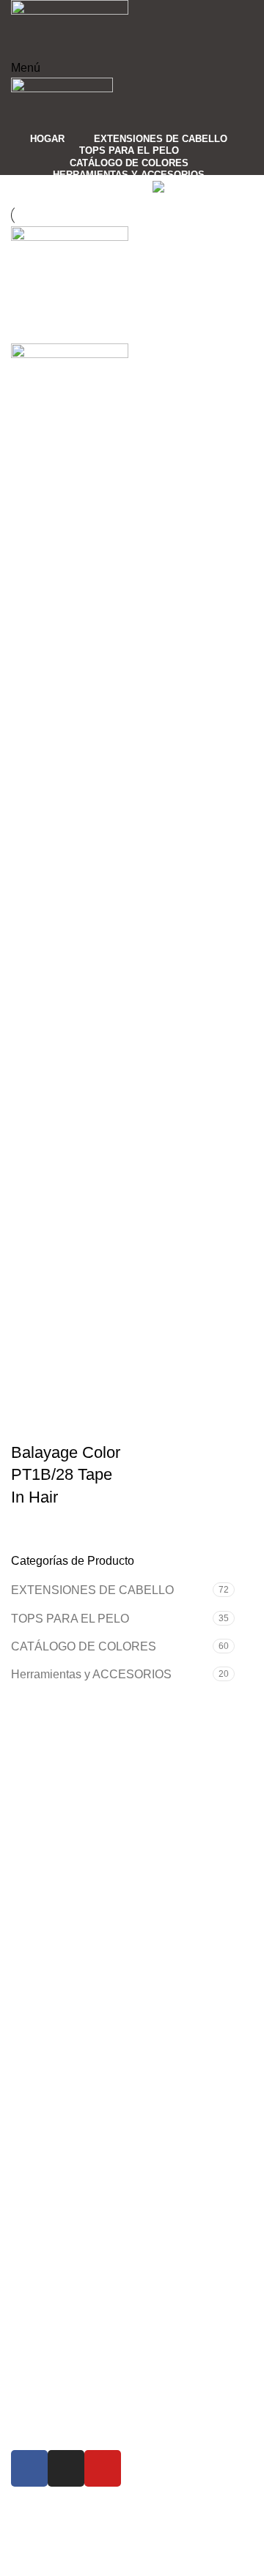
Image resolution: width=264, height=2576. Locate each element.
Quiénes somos (64, 2273)
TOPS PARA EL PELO (70, 1619)
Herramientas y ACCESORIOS (91, 1674)
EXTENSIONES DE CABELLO (92, 1590)
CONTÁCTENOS (69, 2325)
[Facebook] (29, 2468)
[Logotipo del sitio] (70, 28)
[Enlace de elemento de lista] (132, 1871)
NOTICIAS (51, 2300)
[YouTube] (103, 2468)
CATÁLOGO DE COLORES (84, 1646)
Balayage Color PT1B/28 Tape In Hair (66, 1475)
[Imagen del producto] (70, 891)
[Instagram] (66, 2468)
